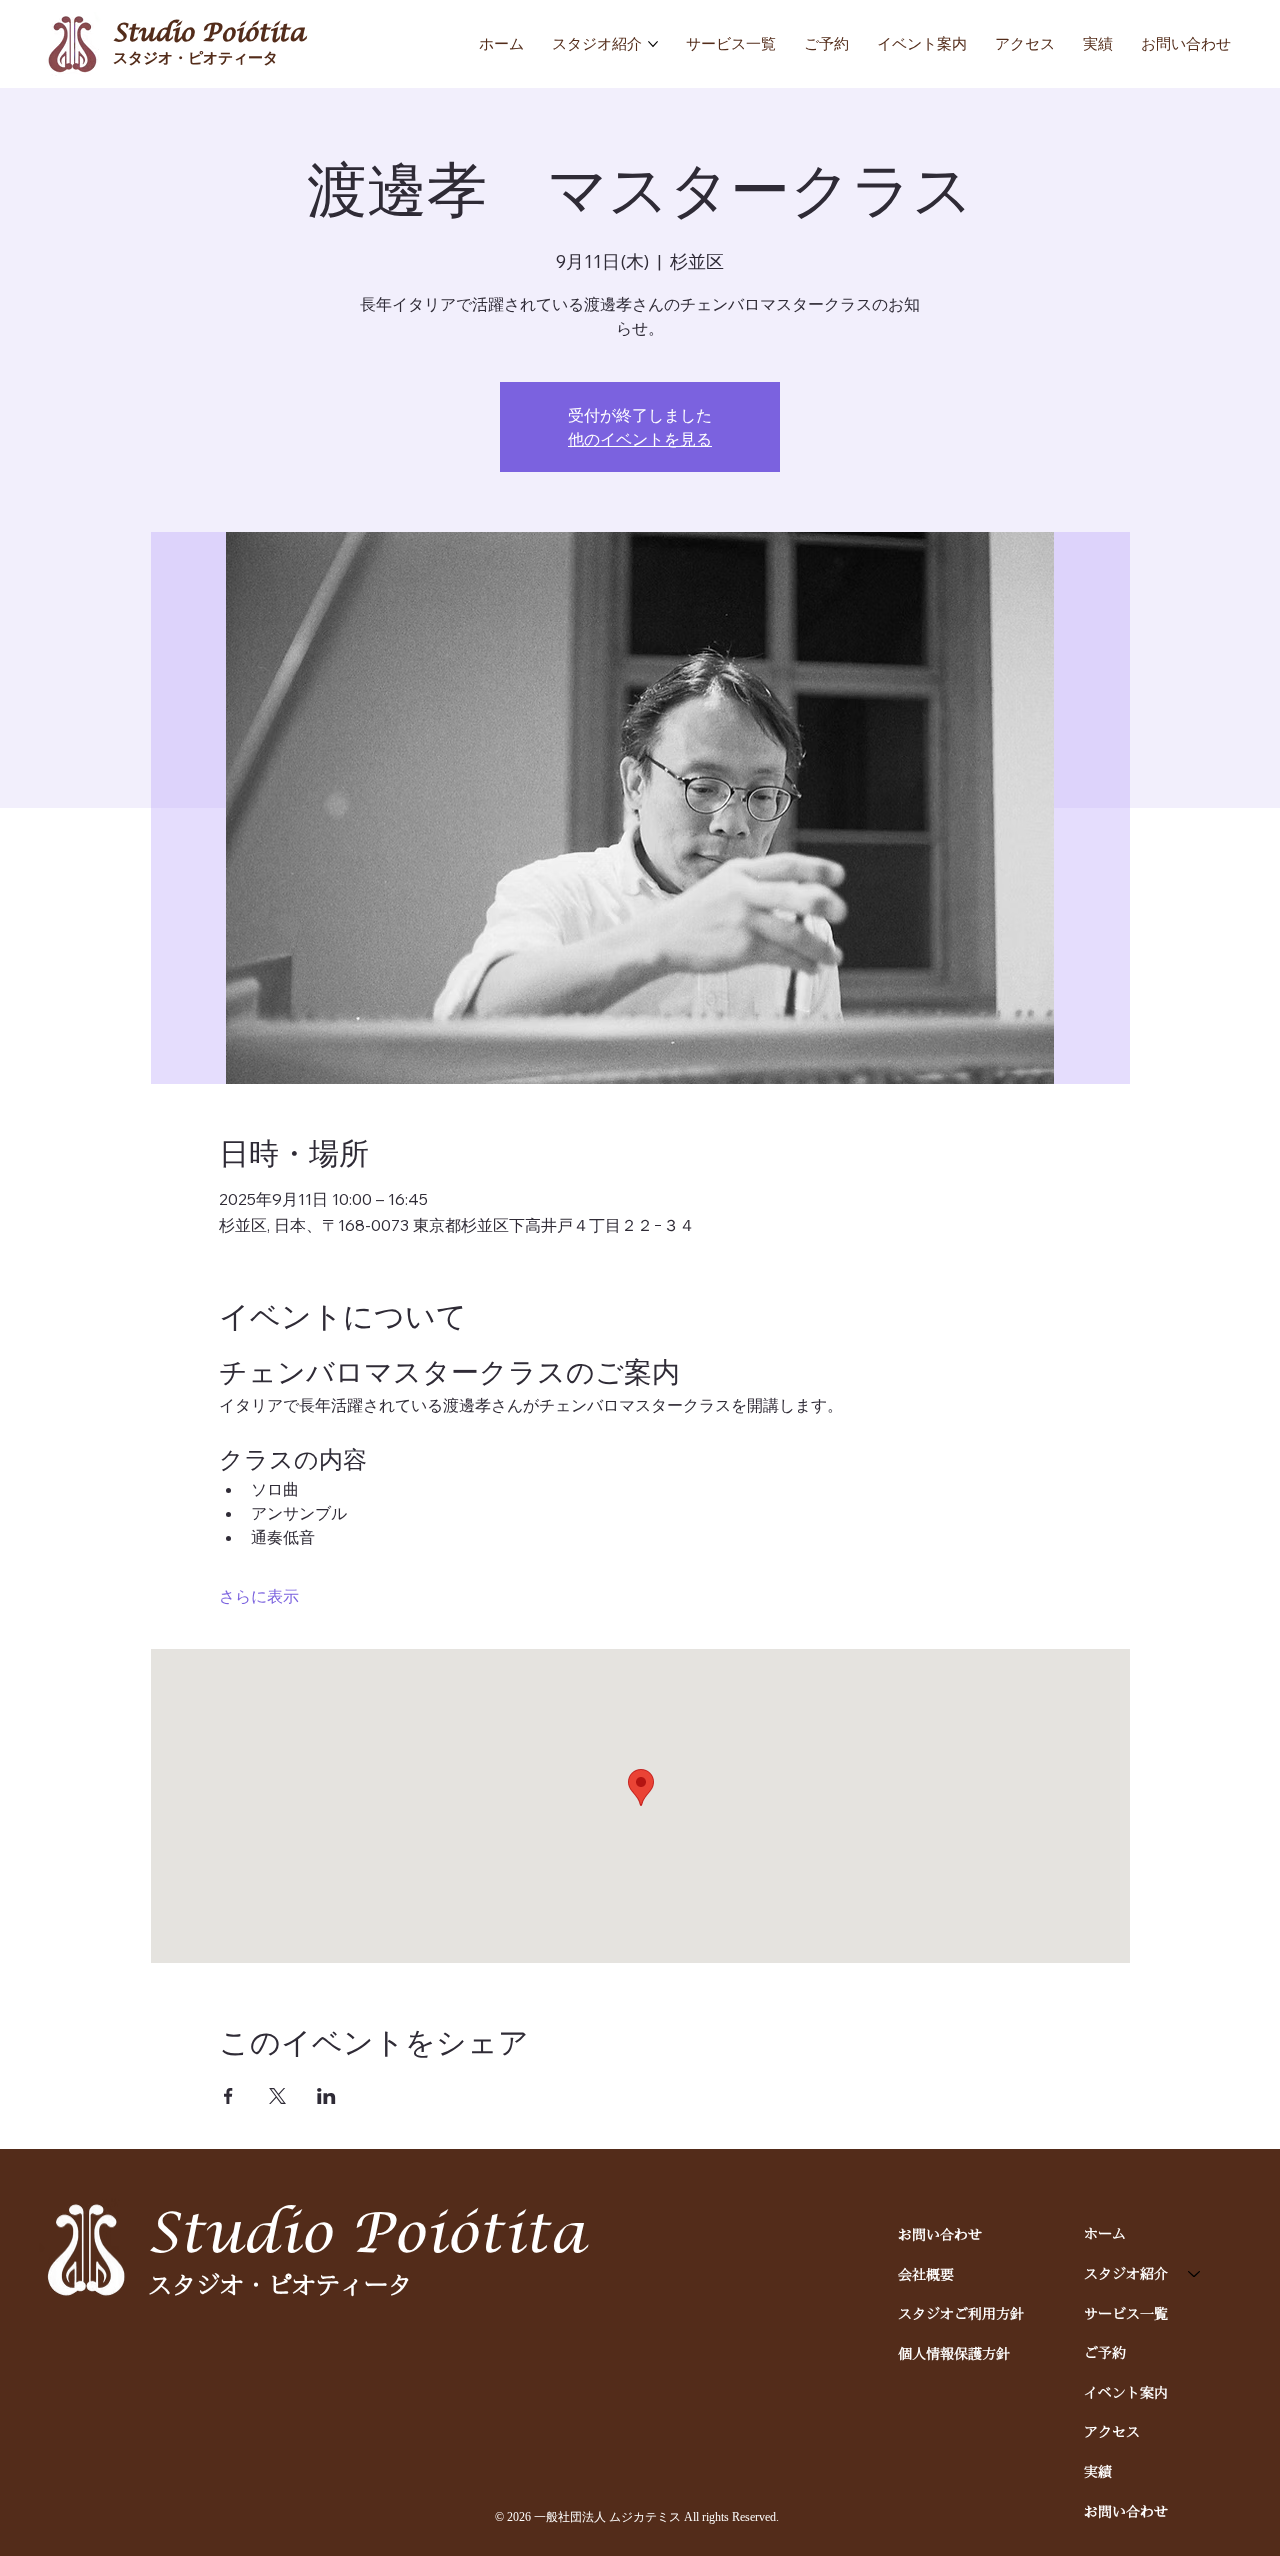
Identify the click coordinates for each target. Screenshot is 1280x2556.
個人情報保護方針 (954, 2353)
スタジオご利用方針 (961, 2313)
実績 (1098, 2471)
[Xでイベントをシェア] (277, 2096)
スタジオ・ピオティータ (195, 58)
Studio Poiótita (209, 33)
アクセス (1112, 2431)
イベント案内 (1126, 2392)
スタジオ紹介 (1126, 2273)
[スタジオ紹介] (1195, 2274)
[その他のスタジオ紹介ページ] (653, 44)
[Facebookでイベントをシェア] (228, 2096)
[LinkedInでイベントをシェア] (326, 2096)
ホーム (1105, 2233)
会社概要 (926, 2274)
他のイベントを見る (640, 439)
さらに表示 (259, 1596)
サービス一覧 (1126, 2313)
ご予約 (1105, 2352)
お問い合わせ (940, 2234)
